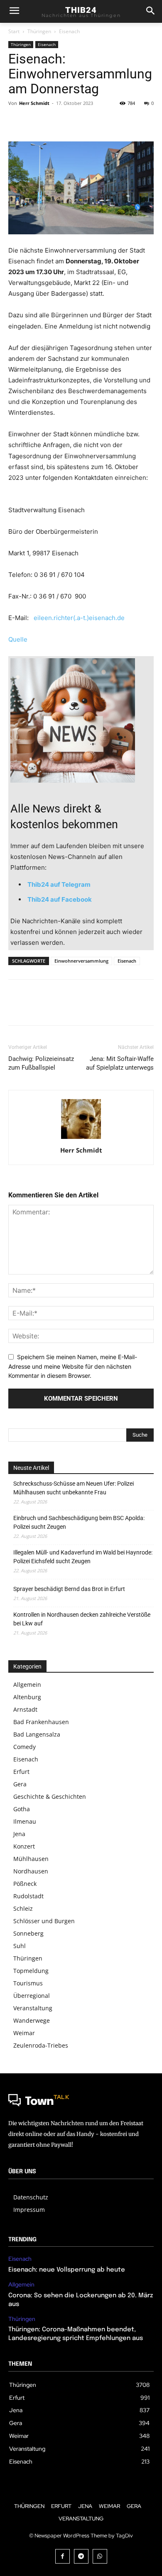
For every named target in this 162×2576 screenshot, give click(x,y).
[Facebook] (17, 122)
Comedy (25, 1747)
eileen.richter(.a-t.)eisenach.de (79, 618)
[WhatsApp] (74, 122)
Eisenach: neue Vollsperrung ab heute (67, 2270)
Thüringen (39, 31)
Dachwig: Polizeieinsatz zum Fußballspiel (41, 1063)
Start (14, 31)
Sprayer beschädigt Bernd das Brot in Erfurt (69, 1589)
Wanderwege (32, 2020)
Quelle (18, 639)
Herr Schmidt (34, 103)
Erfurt (21, 1772)
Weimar (24, 2033)
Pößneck (25, 1884)
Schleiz (23, 1908)
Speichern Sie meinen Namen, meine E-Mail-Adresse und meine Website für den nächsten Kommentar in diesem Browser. (73, 1366)
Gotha (22, 1809)
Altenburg (27, 1697)
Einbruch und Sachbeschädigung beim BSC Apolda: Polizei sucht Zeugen (79, 1522)
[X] (36, 122)
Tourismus (28, 1983)
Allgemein (27, 1684)
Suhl (20, 1946)
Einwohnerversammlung (81, 961)
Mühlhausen (31, 1859)
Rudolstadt (28, 1896)
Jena (19, 1834)
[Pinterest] (55, 122)
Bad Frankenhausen (41, 1722)
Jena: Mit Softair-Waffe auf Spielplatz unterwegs (120, 1063)
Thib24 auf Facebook (60, 899)
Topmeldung (31, 1971)
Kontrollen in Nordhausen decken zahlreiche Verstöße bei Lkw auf (82, 1619)
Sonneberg (28, 1933)
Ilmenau (25, 1821)
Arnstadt (25, 1709)
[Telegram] (81, 2556)
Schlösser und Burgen (44, 1921)
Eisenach (69, 31)
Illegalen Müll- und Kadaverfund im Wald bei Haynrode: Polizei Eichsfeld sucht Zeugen (83, 1557)
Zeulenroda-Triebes (41, 2045)
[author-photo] (81, 1139)
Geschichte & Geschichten (50, 1796)
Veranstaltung (33, 2008)
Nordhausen (31, 1871)
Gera (20, 1784)
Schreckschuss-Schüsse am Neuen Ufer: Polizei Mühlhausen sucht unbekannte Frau (74, 1488)
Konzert (24, 1846)
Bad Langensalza (37, 1734)
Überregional (32, 1996)
